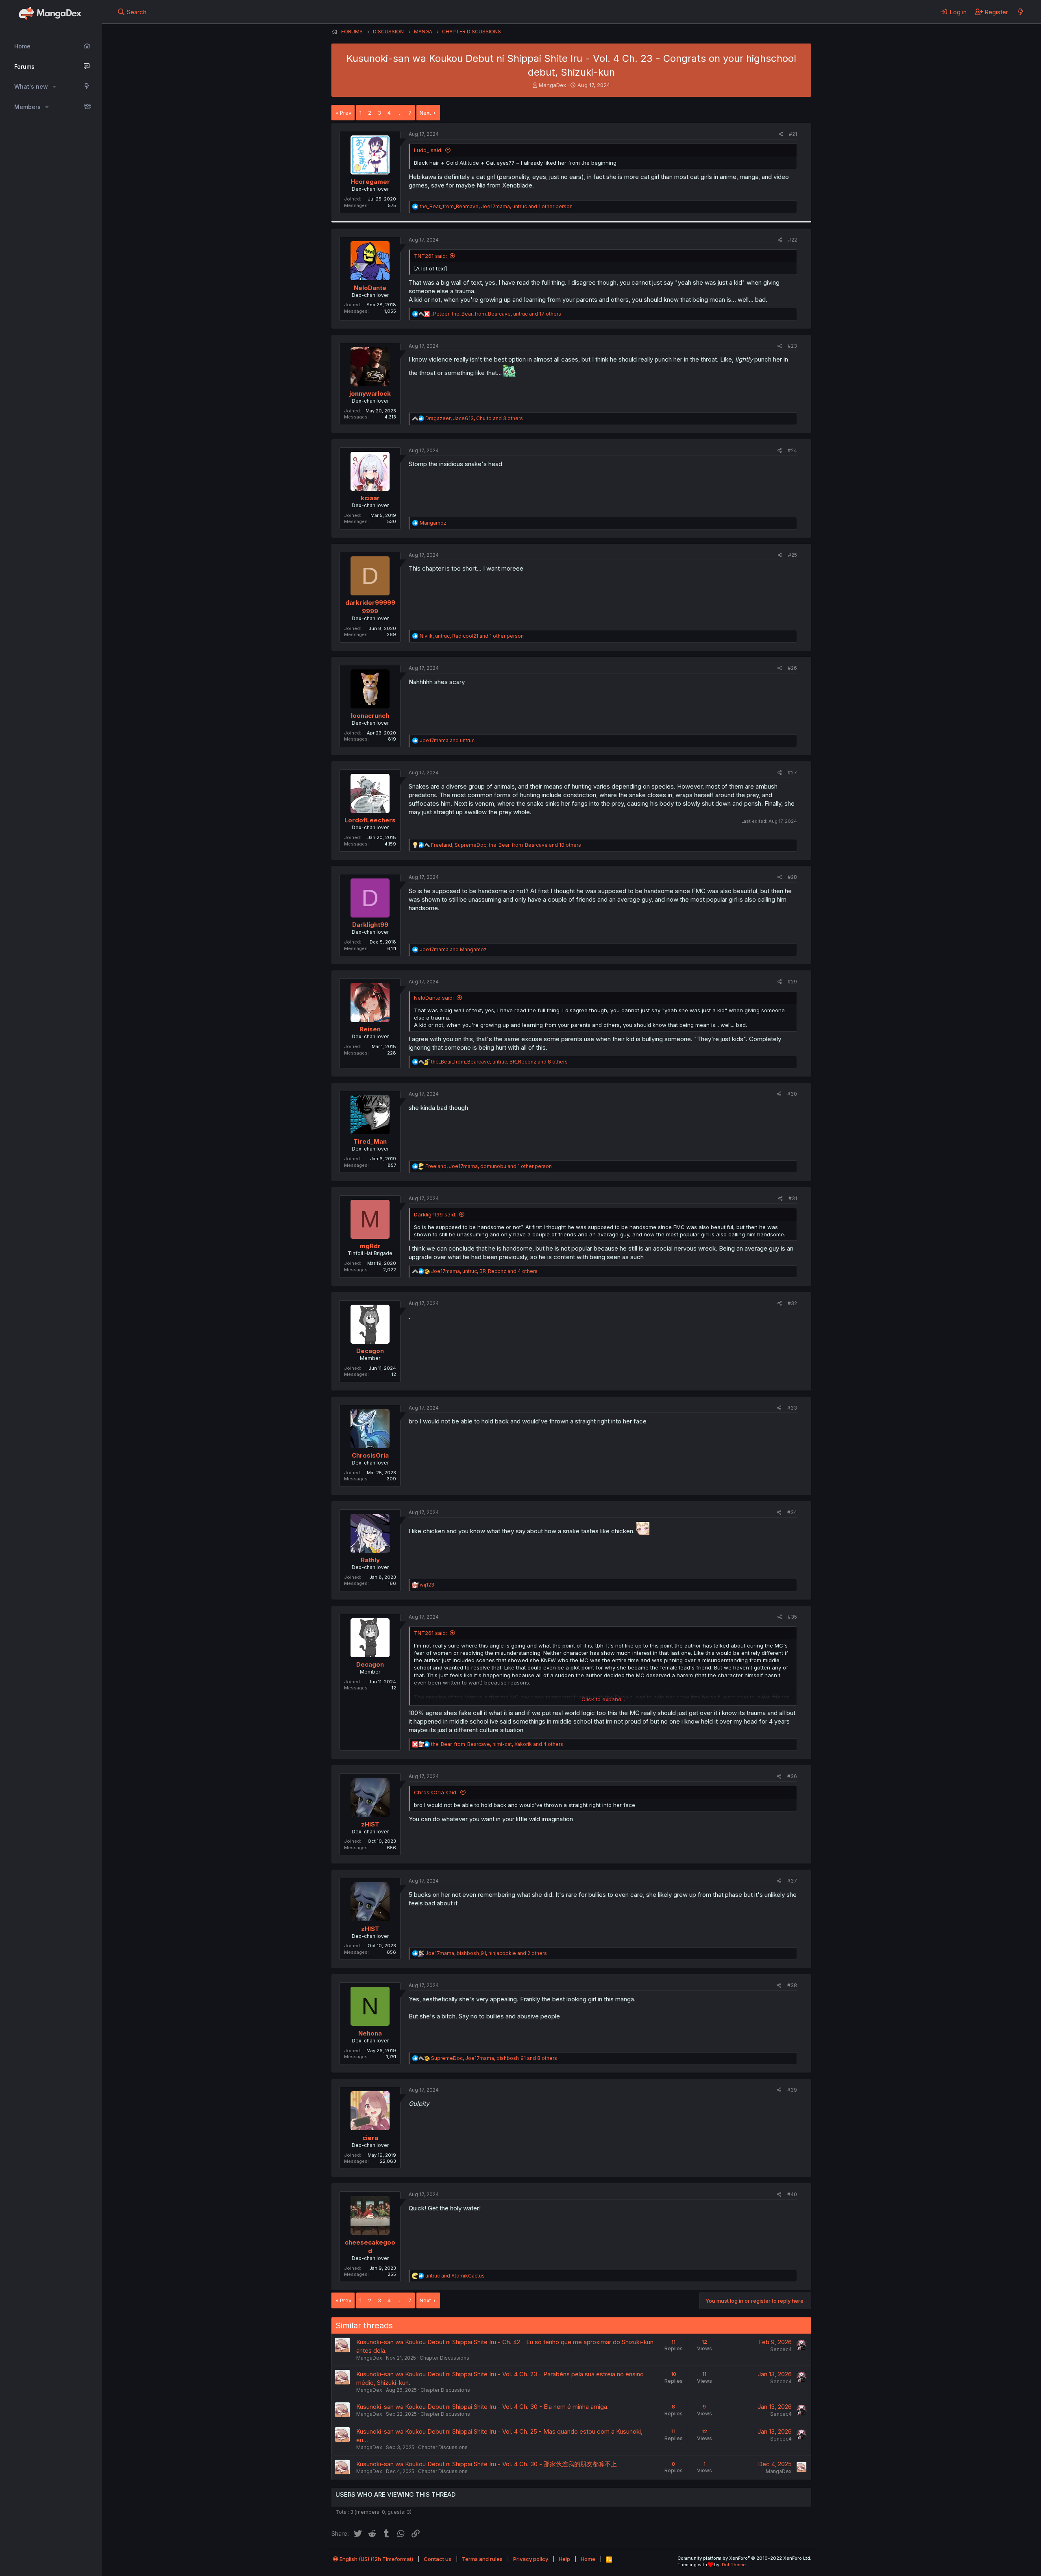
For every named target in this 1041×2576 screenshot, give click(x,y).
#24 (792, 450)
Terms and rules (482, 2559)
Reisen (370, 1029)
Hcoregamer (370, 182)
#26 (792, 668)
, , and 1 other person (496, 206)
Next (425, 113)
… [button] (400, 113)
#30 (792, 1094)
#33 (792, 1408)
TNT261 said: (430, 256)
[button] (54, 87)
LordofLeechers (370, 820)
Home (22, 46)
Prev (346, 113)
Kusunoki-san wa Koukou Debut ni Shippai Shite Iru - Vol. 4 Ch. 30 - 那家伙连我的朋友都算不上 (487, 2464)
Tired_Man (370, 1141)
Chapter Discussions (444, 2358)
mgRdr (370, 1246)
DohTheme (734, 2565)
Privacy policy (531, 2559)
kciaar (370, 498)
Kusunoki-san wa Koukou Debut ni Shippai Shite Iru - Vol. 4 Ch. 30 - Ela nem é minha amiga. (482, 2407)
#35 (792, 1617)
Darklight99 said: (435, 1214)
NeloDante (370, 288)
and (447, 740)
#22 (793, 240)
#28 (792, 877)
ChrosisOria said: (436, 1792)
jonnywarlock (370, 393)
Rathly (370, 1560)
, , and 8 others (499, 1062)
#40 (792, 2194)
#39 (792, 2090)
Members (27, 107)
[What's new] (1020, 12)
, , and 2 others (486, 1953)
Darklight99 (370, 925)
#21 (793, 134)
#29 (792, 982)
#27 (792, 773)
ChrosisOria (370, 1455)
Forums (24, 66)
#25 (793, 555)
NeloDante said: (434, 998)
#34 (792, 1512)
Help (564, 2559)
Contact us (438, 2559)
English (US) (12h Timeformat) (376, 2559)
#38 (792, 1985)
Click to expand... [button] (603, 1699)
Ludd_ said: (428, 150)
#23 (792, 346)
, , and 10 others (506, 845)
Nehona (370, 2033)
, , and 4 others (484, 1271)
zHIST (370, 1824)
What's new (31, 86)
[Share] (781, 134)
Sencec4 (781, 2349)
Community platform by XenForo (744, 2558)
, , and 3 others (474, 418)
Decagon (370, 1351)
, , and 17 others (496, 314)
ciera (370, 2138)
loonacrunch (370, 716)
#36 (792, 1776)
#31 (793, 1198)
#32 (792, 1303)
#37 (792, 1881)
